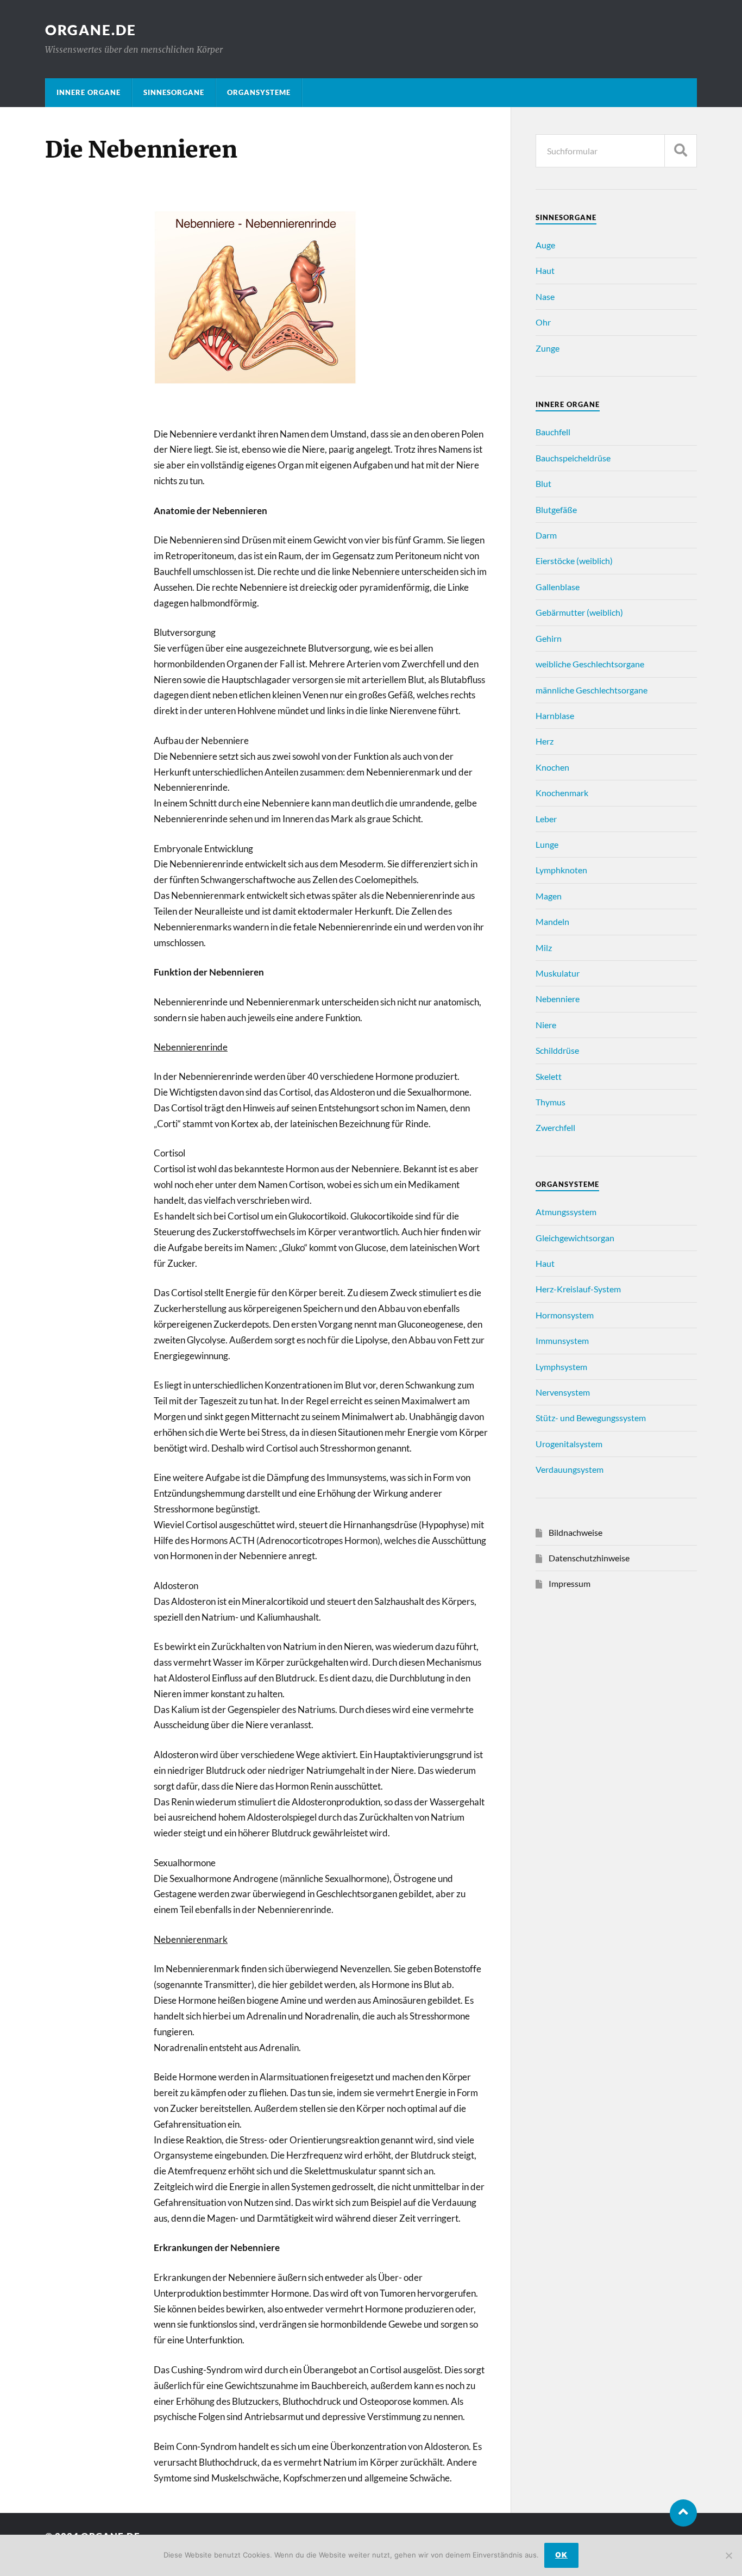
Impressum (570, 1583)
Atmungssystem (566, 1212)
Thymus (551, 1102)
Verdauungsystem (570, 1469)
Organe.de (91, 30)
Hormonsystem (565, 1315)
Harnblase (555, 715)
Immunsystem (562, 1340)
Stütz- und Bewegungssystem (591, 1418)
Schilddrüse (557, 1050)
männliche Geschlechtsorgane (592, 690)
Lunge (547, 844)
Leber (546, 819)
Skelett (549, 1076)
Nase (545, 296)
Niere (546, 1025)
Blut (543, 483)
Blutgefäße (556, 509)
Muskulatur (558, 973)
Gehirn (549, 638)
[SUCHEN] (681, 151)
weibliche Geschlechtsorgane (590, 664)
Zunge (548, 348)
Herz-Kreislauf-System (578, 1289)
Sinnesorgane (174, 92)
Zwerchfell (555, 1127)
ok (561, 2555)
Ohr (543, 322)
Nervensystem (563, 1392)
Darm (546, 535)
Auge (545, 245)
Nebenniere (558, 999)
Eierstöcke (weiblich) (574, 561)
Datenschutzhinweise (589, 1558)
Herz (545, 741)
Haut (545, 270)
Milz (544, 948)
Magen (549, 896)
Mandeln (552, 921)
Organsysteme (259, 92)
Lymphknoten (561, 870)
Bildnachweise (576, 1532)
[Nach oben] (683, 2513)
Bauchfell (553, 432)
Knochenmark (562, 793)
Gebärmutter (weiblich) (579, 612)
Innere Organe (89, 92)
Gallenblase (558, 587)
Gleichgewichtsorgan (575, 1238)
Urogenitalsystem (569, 1444)
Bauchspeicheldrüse (573, 458)
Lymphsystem (561, 1367)
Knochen (552, 767)
